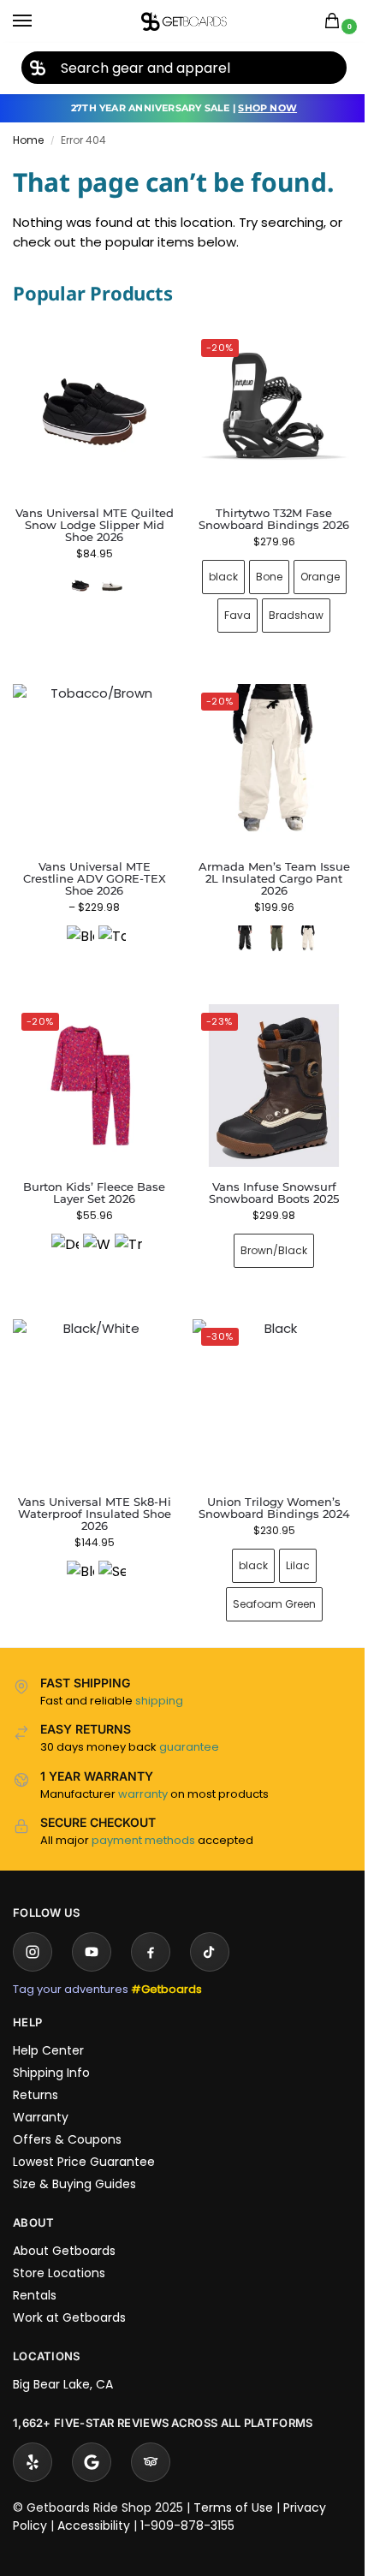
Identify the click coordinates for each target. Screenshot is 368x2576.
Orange (310, 571)
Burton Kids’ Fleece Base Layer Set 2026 (91, 1173)
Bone (259, 571)
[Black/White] (77, 1549)
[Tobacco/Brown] (109, 926)
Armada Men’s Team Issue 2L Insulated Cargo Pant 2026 (264, 866)
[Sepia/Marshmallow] (109, 1549)
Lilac (288, 1540)
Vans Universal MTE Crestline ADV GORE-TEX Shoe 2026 (91, 866)
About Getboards (64, 2225)
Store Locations (59, 2247)
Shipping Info (51, 2047)
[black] (234, 926)
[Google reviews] (92, 2436)
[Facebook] (151, 1926)
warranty (143, 1768)
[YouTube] (92, 1926)
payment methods (143, 1815)
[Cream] (298, 926)
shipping (159, 1675)
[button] (335, 22)
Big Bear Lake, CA (63, 2359)
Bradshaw (287, 609)
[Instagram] (33, 1926)
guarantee (189, 1721)
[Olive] (266, 926)
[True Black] (125, 1228)
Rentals (35, 2270)
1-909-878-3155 (187, 2500)
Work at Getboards (69, 2292)
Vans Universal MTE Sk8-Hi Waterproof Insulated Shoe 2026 (91, 1488)
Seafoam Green (264, 1578)
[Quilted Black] (80, 586)
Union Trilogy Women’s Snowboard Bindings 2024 (264, 1482)
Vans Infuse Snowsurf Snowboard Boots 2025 (264, 1173)
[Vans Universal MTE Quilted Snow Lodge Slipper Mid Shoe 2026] (94, 412)
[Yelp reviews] (33, 2436)
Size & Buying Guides (74, 2158)
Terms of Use (233, 2482)
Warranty (41, 2091)
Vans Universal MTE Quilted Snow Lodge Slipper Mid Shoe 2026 (95, 525)
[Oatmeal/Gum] (112, 586)
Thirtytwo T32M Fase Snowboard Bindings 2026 (264, 512)
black (213, 571)
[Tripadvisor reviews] (151, 2436)
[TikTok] (210, 1926)
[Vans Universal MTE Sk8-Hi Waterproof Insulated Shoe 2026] (91, 1378)
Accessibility (94, 2500)
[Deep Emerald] (62, 1228)
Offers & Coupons (67, 2114)
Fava (228, 609)
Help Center (48, 2025)
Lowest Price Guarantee (84, 2136)
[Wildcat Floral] (93, 1228)
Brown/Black (264, 1231)
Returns (36, 2069)
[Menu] (39, 21)
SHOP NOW (267, 108)
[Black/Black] (77, 926)
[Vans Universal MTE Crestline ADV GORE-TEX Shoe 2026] (91, 756)
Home (28, 140)
